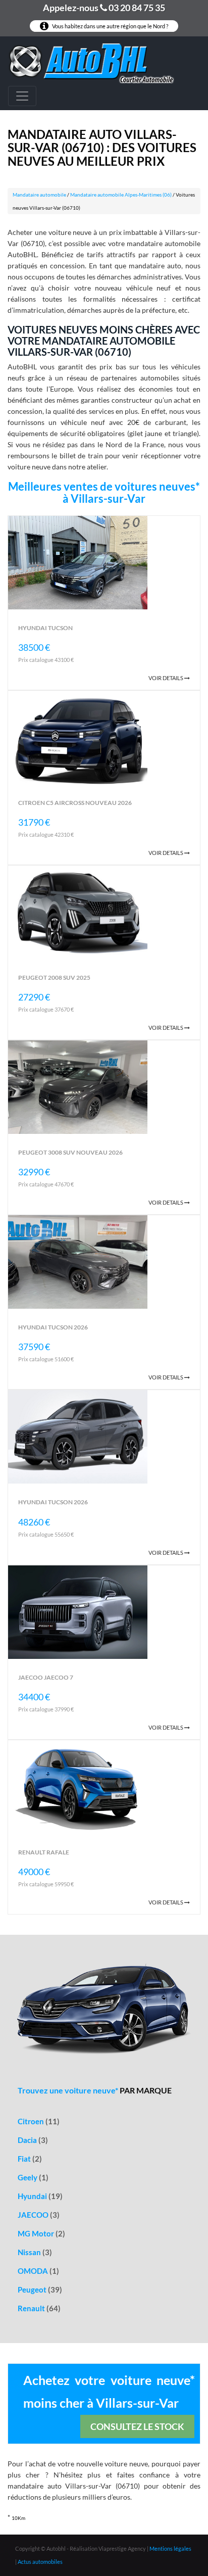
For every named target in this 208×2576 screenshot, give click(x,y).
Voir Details (166, 678)
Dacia (33, 2140)
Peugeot (40, 2289)
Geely (33, 2177)
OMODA (38, 2271)
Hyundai (40, 2196)
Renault (39, 2308)
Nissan (35, 2252)
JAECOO (39, 2215)
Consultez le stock (137, 2426)
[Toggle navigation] (22, 96)
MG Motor (41, 2233)
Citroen (39, 2121)
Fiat (30, 2159)
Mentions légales (170, 2548)
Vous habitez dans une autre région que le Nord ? (110, 26)
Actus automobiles (40, 2562)
